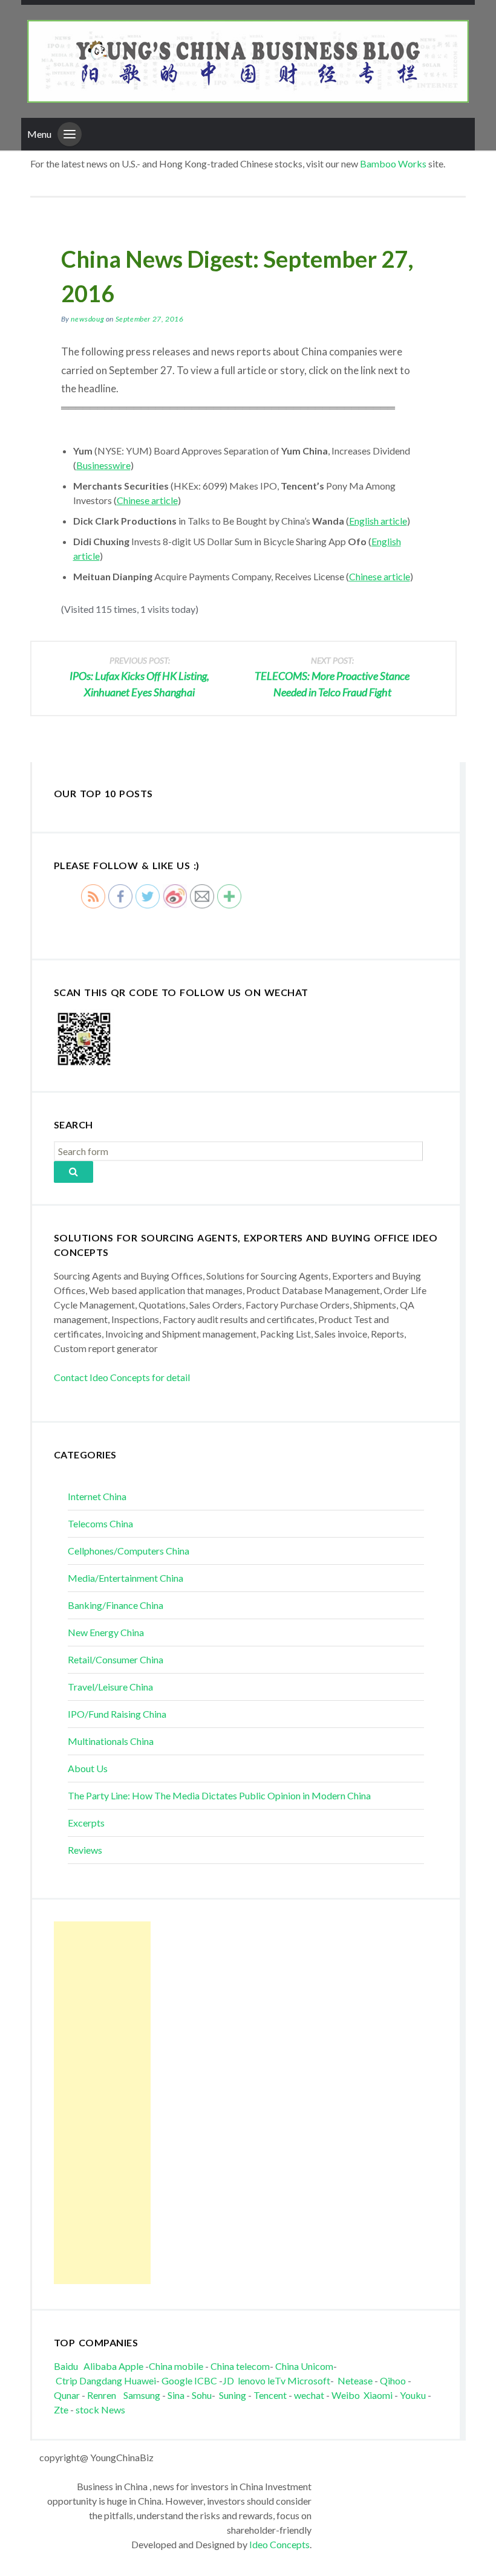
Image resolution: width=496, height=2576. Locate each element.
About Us (88, 1768)
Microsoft (309, 2380)
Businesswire (103, 465)
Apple (131, 2366)
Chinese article (147, 500)
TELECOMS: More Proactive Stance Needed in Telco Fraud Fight (332, 677)
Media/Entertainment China (126, 1578)
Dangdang (101, 2380)
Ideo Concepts (279, 2544)
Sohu (202, 2395)
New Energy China (106, 1632)
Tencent (270, 2395)
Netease (355, 2380)
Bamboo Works (393, 163)
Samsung (142, 2395)
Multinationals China (111, 1741)
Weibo (347, 2395)
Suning (233, 2395)
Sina (176, 2395)
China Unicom (304, 2366)
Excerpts (86, 1823)
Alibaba (100, 2366)
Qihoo (393, 2380)
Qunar (67, 2395)
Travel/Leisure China (110, 1687)
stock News (100, 2409)
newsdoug (87, 319)
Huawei (140, 2380)
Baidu (66, 2366)
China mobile (176, 2366)
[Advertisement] (102, 2103)
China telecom (240, 2366)
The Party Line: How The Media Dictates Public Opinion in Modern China (219, 1795)
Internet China (97, 1496)
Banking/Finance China (116, 1605)
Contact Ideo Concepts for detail (122, 1377)
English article (378, 521)
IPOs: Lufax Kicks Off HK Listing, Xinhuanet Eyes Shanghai (139, 677)
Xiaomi (378, 2395)
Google (177, 2380)
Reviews (85, 1850)
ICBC (207, 2380)
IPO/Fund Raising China (117, 1714)
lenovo (252, 2380)
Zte (61, 2409)
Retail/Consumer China (116, 1659)
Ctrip (67, 2380)
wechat (310, 2395)
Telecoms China (100, 1523)
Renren (104, 2395)
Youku (414, 2395)
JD (228, 2380)
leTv (276, 2380)
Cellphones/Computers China (129, 1551)
